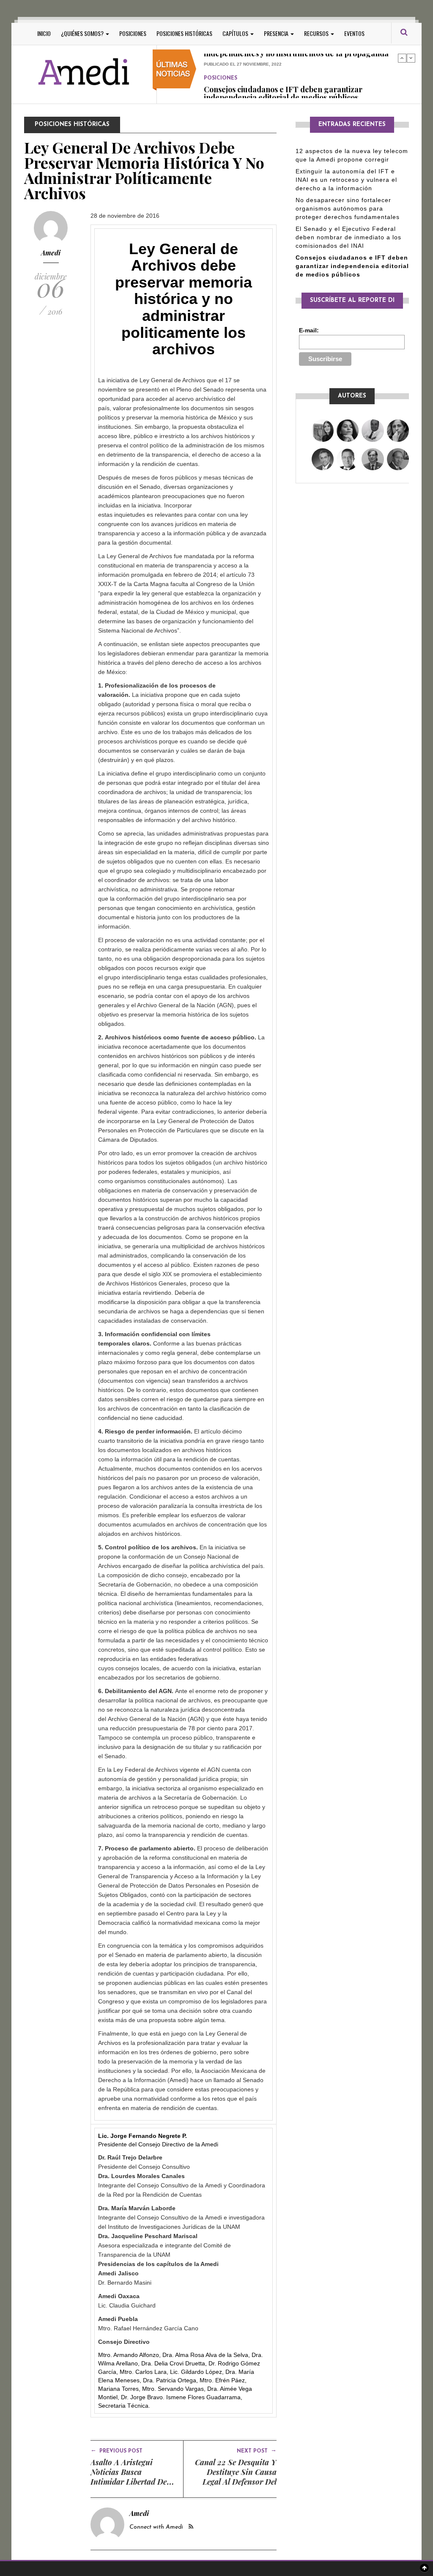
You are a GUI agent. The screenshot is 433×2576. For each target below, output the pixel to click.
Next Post (257, 2450)
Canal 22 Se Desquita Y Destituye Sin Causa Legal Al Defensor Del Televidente (236, 2477)
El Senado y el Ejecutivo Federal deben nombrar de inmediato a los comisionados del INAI (348, 237)
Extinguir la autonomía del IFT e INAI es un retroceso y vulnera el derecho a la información (346, 180)
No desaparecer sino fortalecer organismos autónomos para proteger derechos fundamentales (348, 208)
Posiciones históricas (184, 33)
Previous (402, 58)
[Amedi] (84, 72)
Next (411, 58)
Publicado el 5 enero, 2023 (236, 89)
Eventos (354, 33)
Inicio (44, 33)
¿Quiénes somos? (83, 33)
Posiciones (133, 33)
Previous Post (116, 2450)
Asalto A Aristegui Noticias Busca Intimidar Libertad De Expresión (129, 2477)
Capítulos (236, 33)
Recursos (317, 33)
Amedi (51, 253)
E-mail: (309, 330)
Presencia (277, 33)
